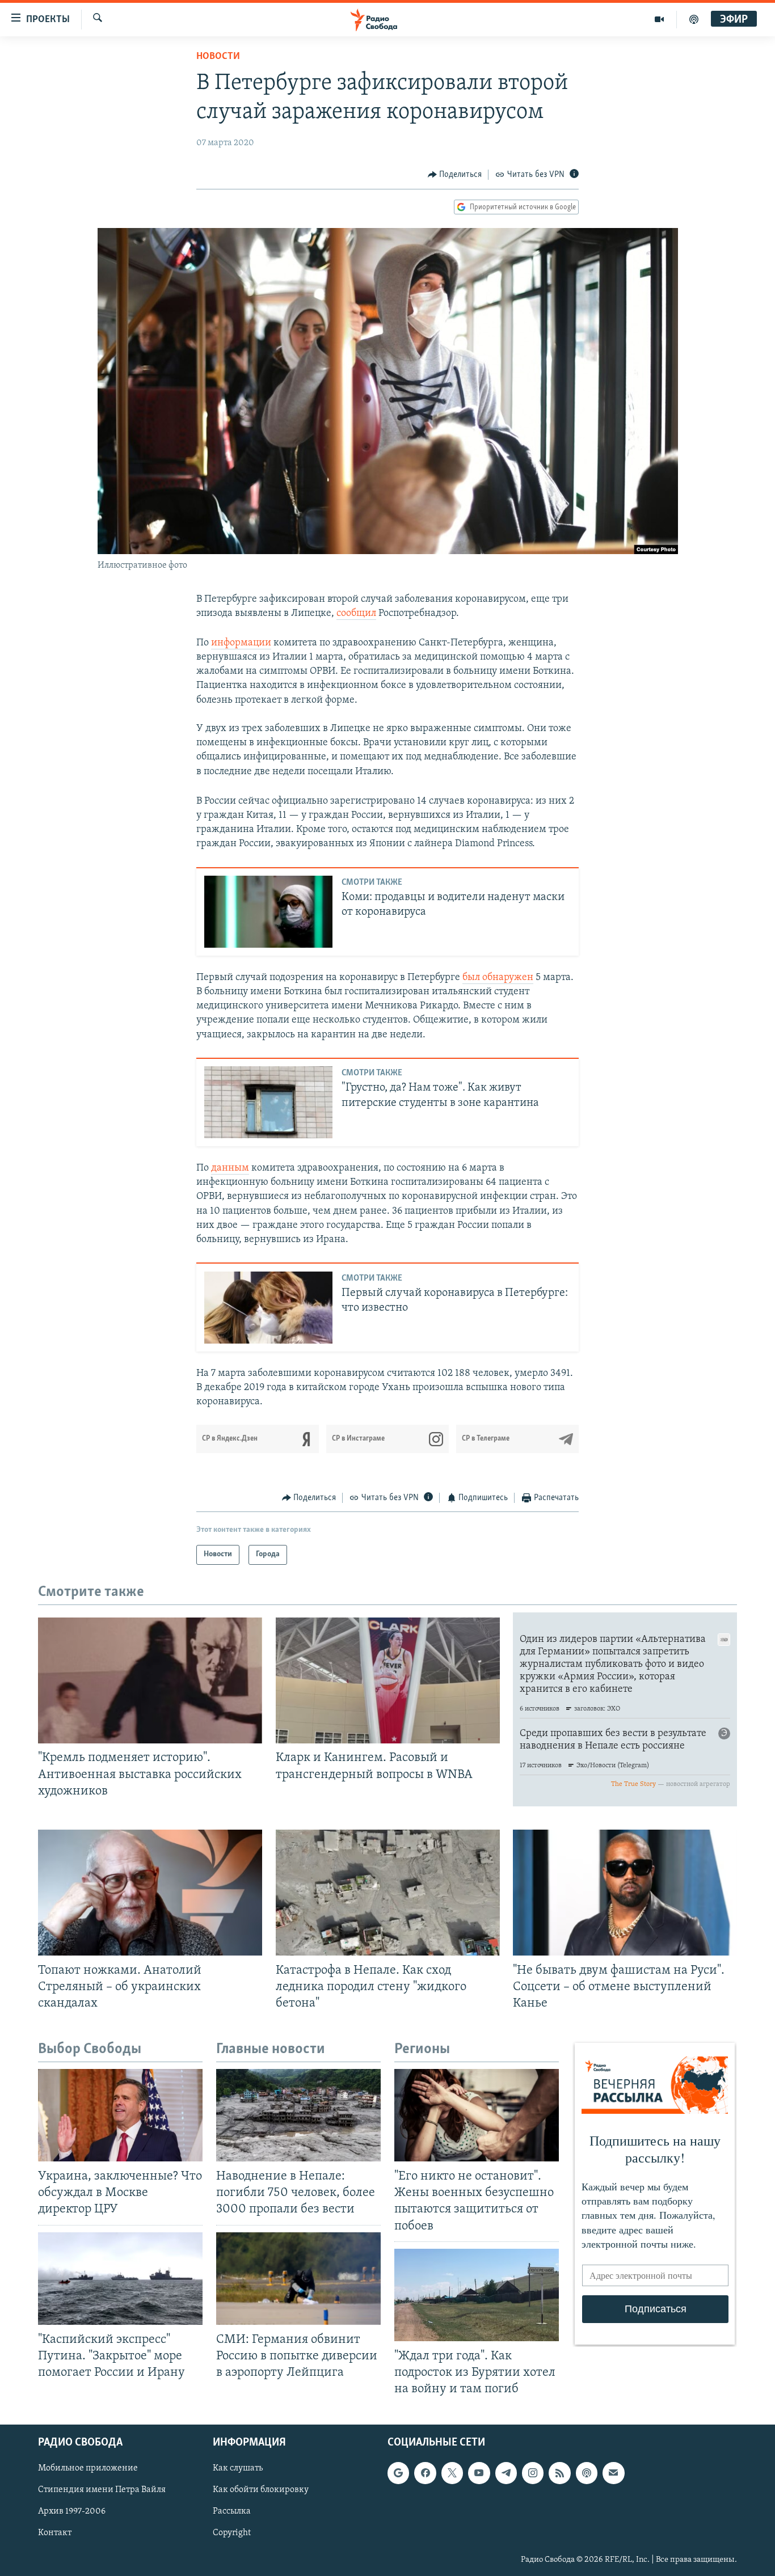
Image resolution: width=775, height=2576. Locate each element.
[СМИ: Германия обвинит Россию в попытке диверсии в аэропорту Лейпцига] (298, 2279)
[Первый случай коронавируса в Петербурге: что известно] (268, 1308)
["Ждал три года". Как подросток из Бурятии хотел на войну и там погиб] (477, 2295)
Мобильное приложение (88, 2469)
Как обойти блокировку (261, 2490)
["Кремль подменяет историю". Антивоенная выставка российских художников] (150, 1680)
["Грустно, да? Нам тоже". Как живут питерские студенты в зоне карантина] (268, 1102)
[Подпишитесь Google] (398, 2473)
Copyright (232, 2533)
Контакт (55, 2533)
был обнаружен (498, 978)
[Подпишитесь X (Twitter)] (452, 2473)
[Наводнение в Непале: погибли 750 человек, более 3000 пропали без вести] (298, 2115)
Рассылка (232, 2512)
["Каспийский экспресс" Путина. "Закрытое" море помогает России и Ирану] (120, 2279)
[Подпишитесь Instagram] (533, 2473)
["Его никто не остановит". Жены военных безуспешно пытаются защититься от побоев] (477, 2115)
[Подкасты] (587, 2473)
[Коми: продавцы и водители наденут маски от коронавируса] (268, 912)
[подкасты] (694, 19)
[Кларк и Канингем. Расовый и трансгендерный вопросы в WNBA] (388, 1680)
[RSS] (559, 2473)
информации (241, 643)
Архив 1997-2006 (72, 2512)
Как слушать (238, 2469)
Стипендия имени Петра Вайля (102, 2490)
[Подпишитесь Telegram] (506, 2473)
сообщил (356, 614)
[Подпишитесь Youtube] (479, 2473)
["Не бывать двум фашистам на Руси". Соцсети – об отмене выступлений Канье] (625, 1893)
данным (230, 1168)
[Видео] (660, 19)
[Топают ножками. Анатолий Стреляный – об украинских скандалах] (150, 1893)
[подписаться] (613, 2473)
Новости (218, 57)
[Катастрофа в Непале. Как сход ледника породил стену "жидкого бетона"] (388, 1893)
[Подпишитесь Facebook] (425, 2473)
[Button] (455, 175)
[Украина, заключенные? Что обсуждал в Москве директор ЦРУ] (120, 2115)
